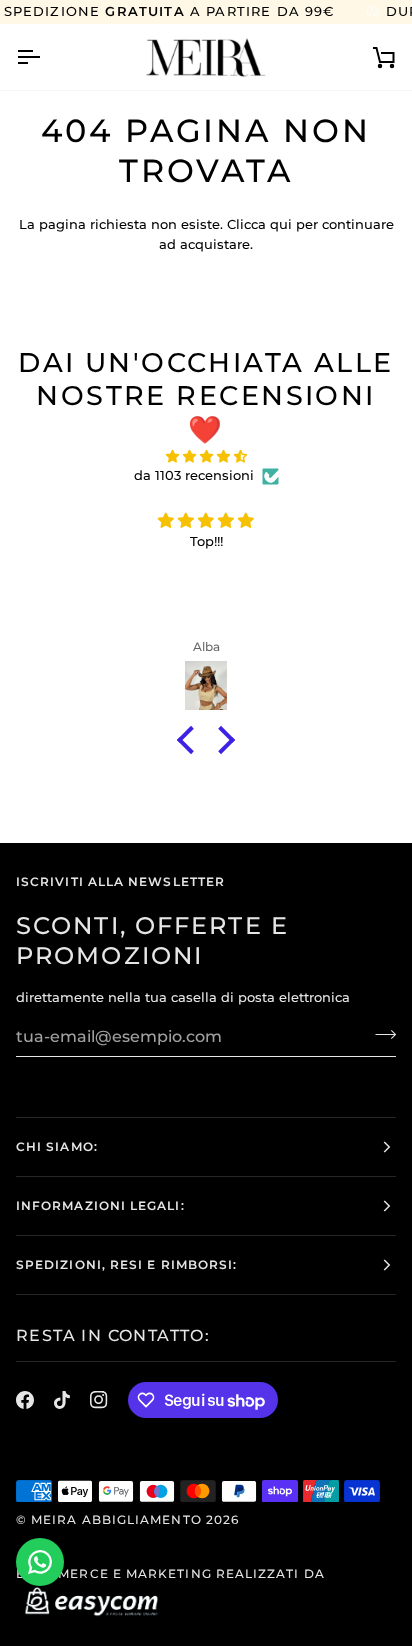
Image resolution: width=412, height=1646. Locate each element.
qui (281, 224)
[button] (191, 740)
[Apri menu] (46, 56)
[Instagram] (99, 1400)
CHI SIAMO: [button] (57, 1146)
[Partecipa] (379, 1034)
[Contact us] (40, 1562)
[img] (206, 457)
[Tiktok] (62, 1400)
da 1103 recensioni (194, 475)
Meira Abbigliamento (116, 1519)
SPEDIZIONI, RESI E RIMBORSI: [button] (126, 1264)
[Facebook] (25, 1400)
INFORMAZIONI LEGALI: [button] (100, 1205)
